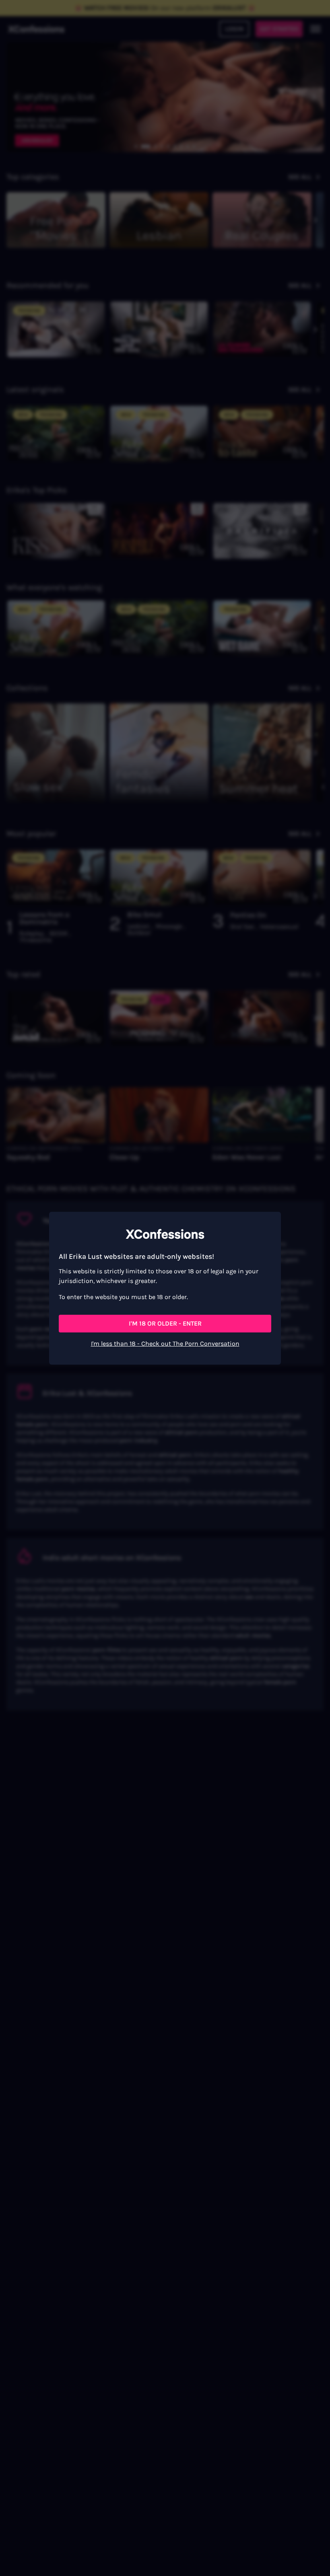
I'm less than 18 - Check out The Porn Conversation (165, 1344)
